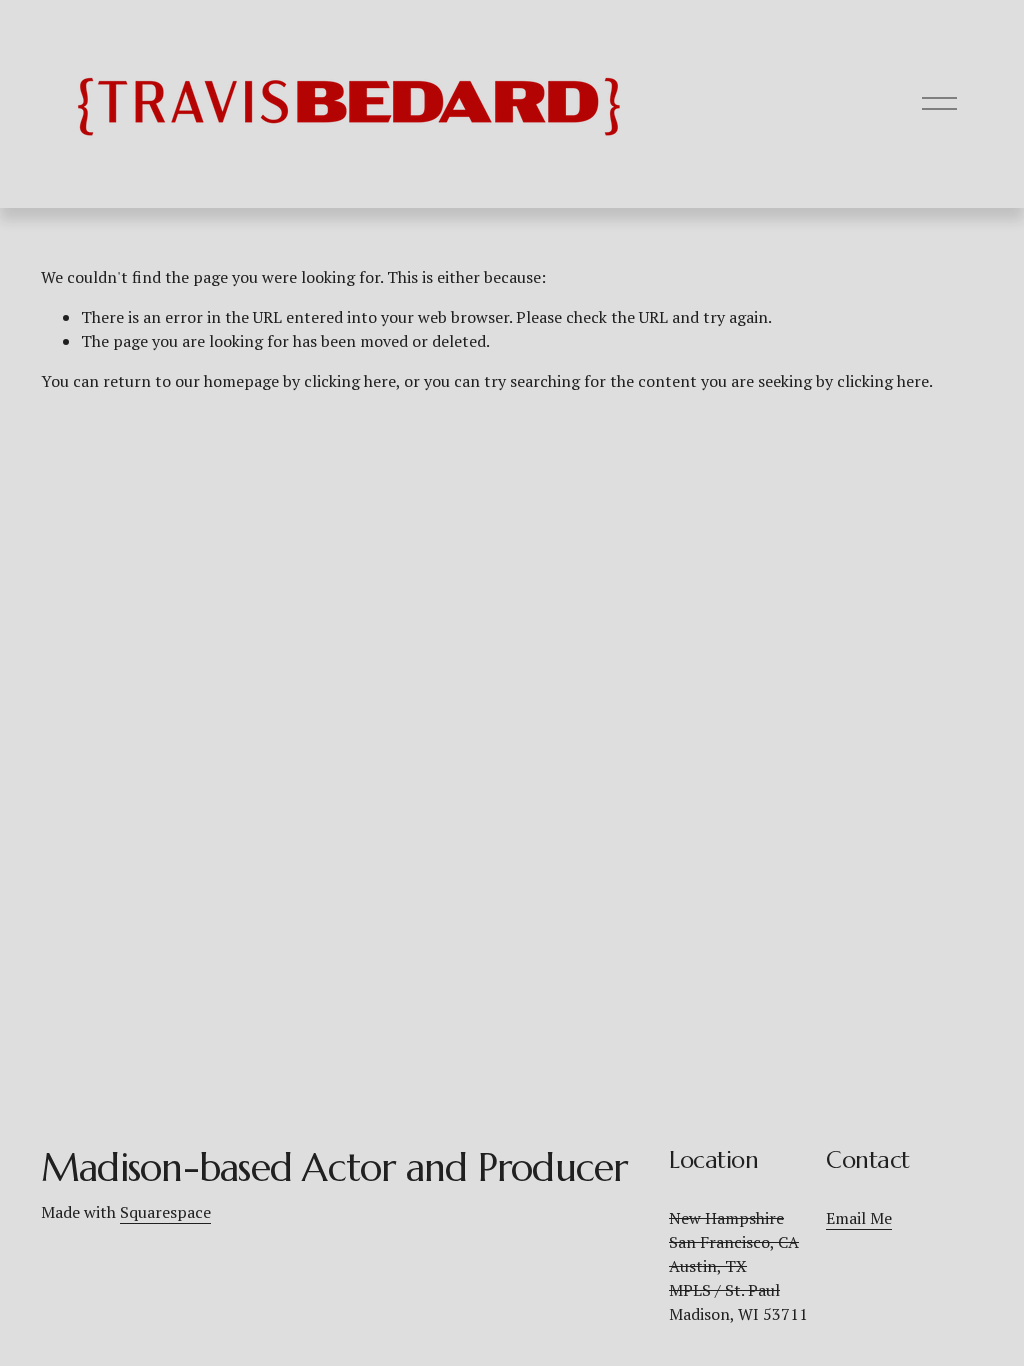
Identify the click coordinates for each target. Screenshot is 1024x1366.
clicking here (350, 381)
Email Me (859, 1218)
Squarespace (165, 1212)
